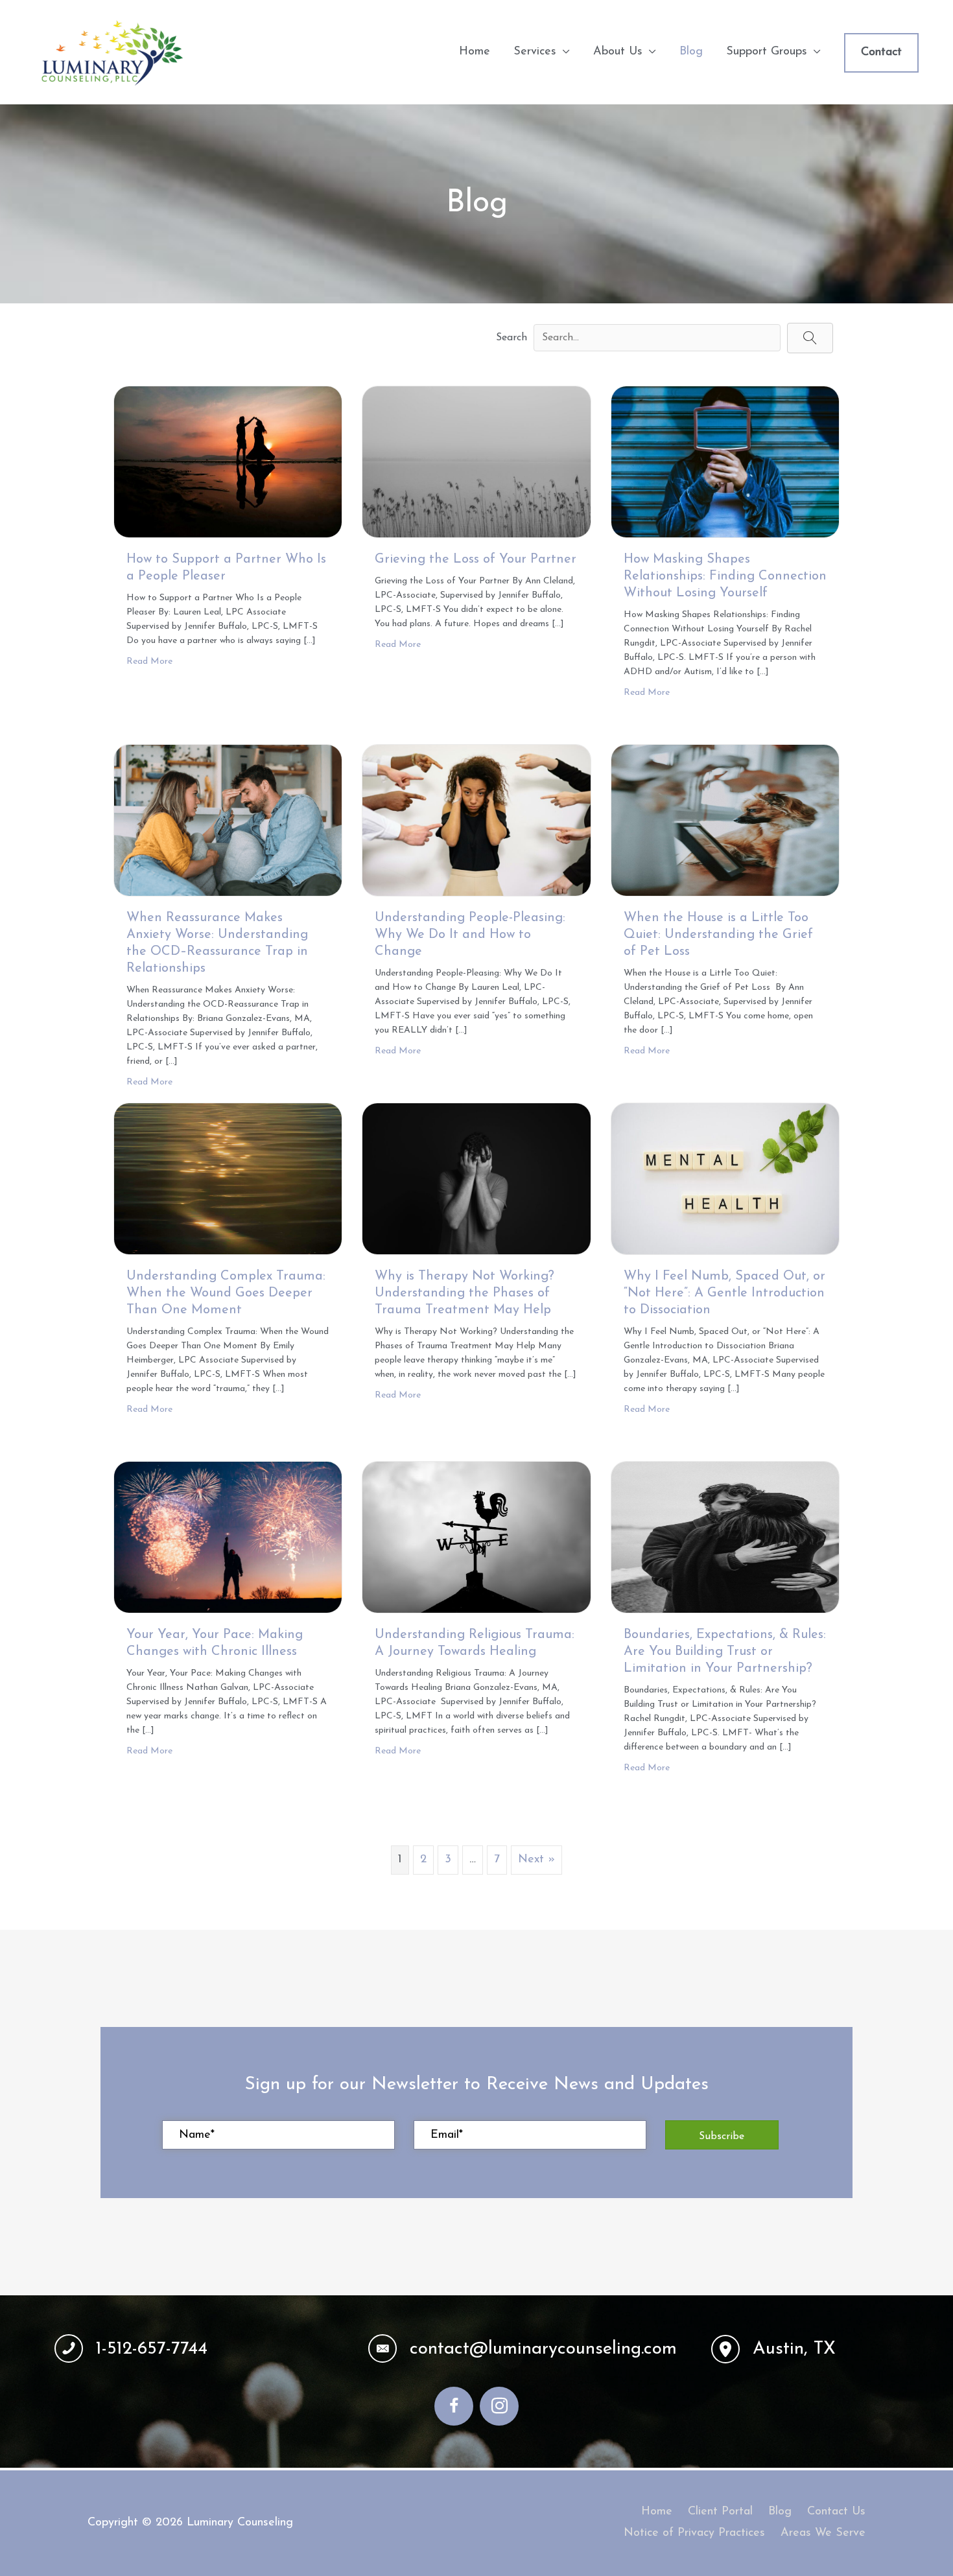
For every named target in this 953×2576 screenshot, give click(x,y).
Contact (881, 53)
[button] (810, 338)
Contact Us (836, 2512)
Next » (536, 1860)
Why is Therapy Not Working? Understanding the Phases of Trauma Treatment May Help (465, 1293)
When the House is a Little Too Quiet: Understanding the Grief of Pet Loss (718, 935)
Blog (780, 2512)
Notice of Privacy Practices (694, 2533)
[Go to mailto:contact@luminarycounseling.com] (527, 2349)
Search (512, 338)
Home (657, 2512)
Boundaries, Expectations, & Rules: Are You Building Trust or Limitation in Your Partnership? (725, 1652)
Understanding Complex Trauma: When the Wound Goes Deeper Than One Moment (226, 1293)
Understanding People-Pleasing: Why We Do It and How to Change (470, 935)
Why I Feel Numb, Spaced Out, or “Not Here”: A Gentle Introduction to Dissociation (724, 1293)
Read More (149, 662)
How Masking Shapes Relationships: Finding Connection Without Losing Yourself (725, 576)
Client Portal (720, 2512)
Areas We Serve (823, 2533)
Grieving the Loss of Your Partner (476, 559)
